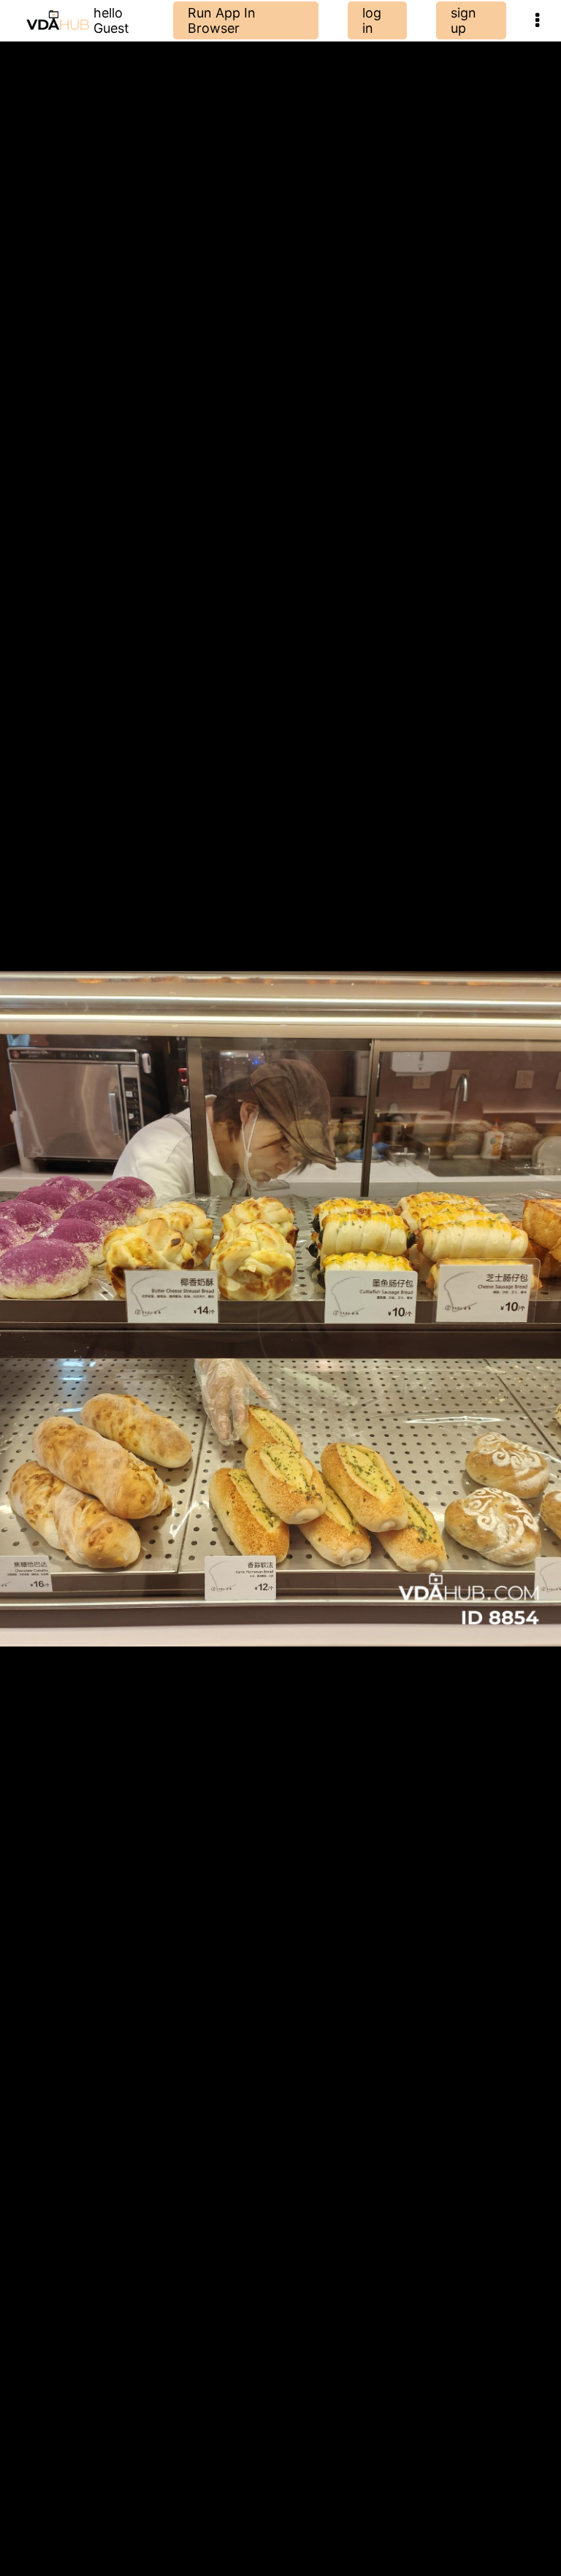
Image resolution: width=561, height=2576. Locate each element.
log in (372, 20)
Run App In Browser (222, 20)
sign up (463, 20)
